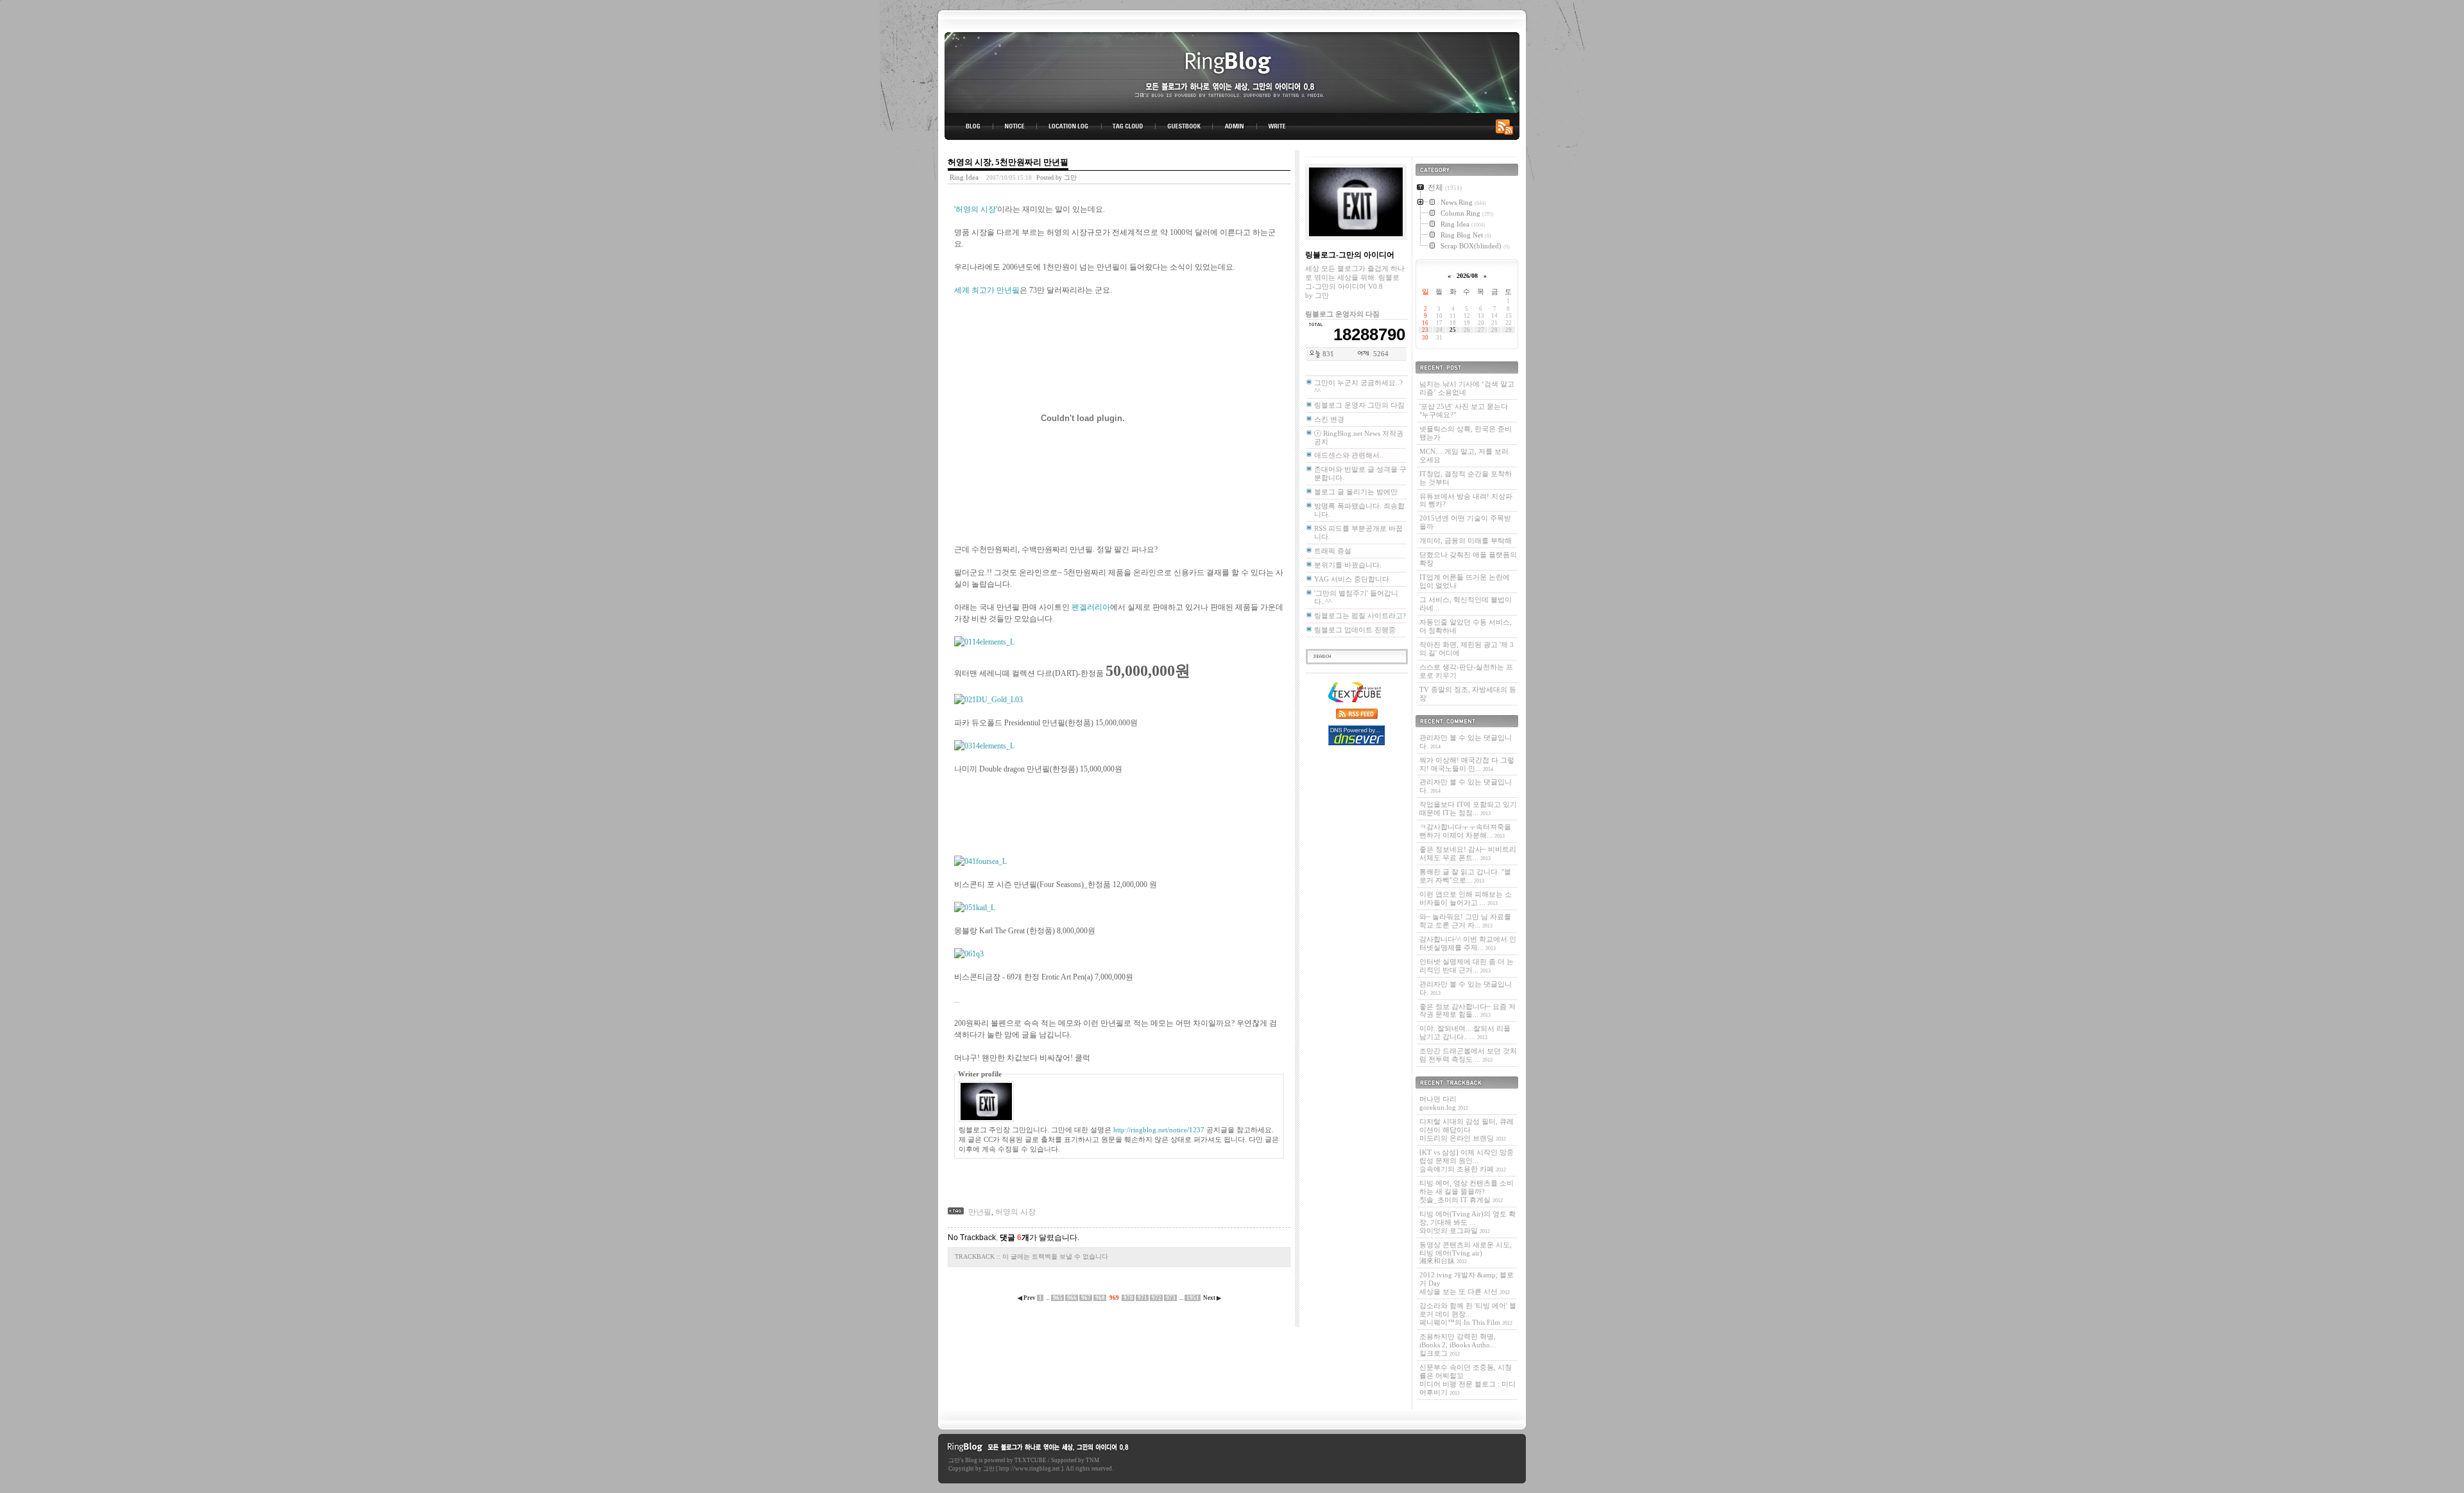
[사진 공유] (984, 642)
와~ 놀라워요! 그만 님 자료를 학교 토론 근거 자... (1465, 921)
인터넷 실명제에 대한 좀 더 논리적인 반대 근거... (1467, 966)
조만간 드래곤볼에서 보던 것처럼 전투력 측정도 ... (1468, 1055)
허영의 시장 (976, 209)
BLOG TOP (969, 126)
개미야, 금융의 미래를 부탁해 (1466, 540)
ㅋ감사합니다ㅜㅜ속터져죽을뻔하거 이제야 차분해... (1465, 831)
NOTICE (1016, 126)
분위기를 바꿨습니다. (1348, 565)
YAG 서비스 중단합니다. (1353, 579)
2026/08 (1467, 276)
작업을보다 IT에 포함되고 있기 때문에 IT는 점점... (1468, 808)
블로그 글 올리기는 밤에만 (1356, 492)
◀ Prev (1027, 1298)
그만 (954, 1460)
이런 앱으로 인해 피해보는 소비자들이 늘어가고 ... (1466, 898)
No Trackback (972, 1238)
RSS (1507, 126)
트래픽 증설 (1333, 551)
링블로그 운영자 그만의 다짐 (1359, 405)
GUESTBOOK (1184, 126)
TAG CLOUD (1128, 126)
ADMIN (1235, 126)
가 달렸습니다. (1039, 1238)
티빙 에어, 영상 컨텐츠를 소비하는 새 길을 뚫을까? (1467, 1191)
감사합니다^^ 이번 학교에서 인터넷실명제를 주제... (1468, 943)
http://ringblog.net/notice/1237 (1159, 1130)
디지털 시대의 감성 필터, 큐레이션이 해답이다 (1467, 1130)
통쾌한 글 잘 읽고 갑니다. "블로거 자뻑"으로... (1465, 876)
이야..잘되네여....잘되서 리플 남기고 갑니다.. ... (1465, 1032)
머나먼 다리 (1444, 1103)
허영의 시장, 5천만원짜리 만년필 (1008, 162)
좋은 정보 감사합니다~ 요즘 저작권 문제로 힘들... (1467, 1011)
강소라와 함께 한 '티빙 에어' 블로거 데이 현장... (1468, 1314)
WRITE (1276, 126)
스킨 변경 (1329, 419)
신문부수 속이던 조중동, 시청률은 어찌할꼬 (1467, 1380)
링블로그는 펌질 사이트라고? (1360, 616)
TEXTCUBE (1031, 1460)
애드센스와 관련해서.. (1349, 455)
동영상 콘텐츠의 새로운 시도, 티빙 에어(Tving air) (1466, 1253)
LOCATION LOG (1070, 126)
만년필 (980, 1212)
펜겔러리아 (1091, 607)
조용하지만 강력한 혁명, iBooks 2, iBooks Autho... (1458, 1345)
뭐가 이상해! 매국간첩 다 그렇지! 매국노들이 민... (1467, 764)
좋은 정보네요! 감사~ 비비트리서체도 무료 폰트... (1468, 853)
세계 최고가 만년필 (987, 290)
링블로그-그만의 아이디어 (1232, 72)
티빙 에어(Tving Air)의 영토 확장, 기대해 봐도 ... (1467, 1222)
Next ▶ (1212, 1298)
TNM (1092, 1460)
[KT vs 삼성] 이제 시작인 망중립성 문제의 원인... (1467, 1161)
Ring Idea (964, 177)
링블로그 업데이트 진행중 (1355, 630)
